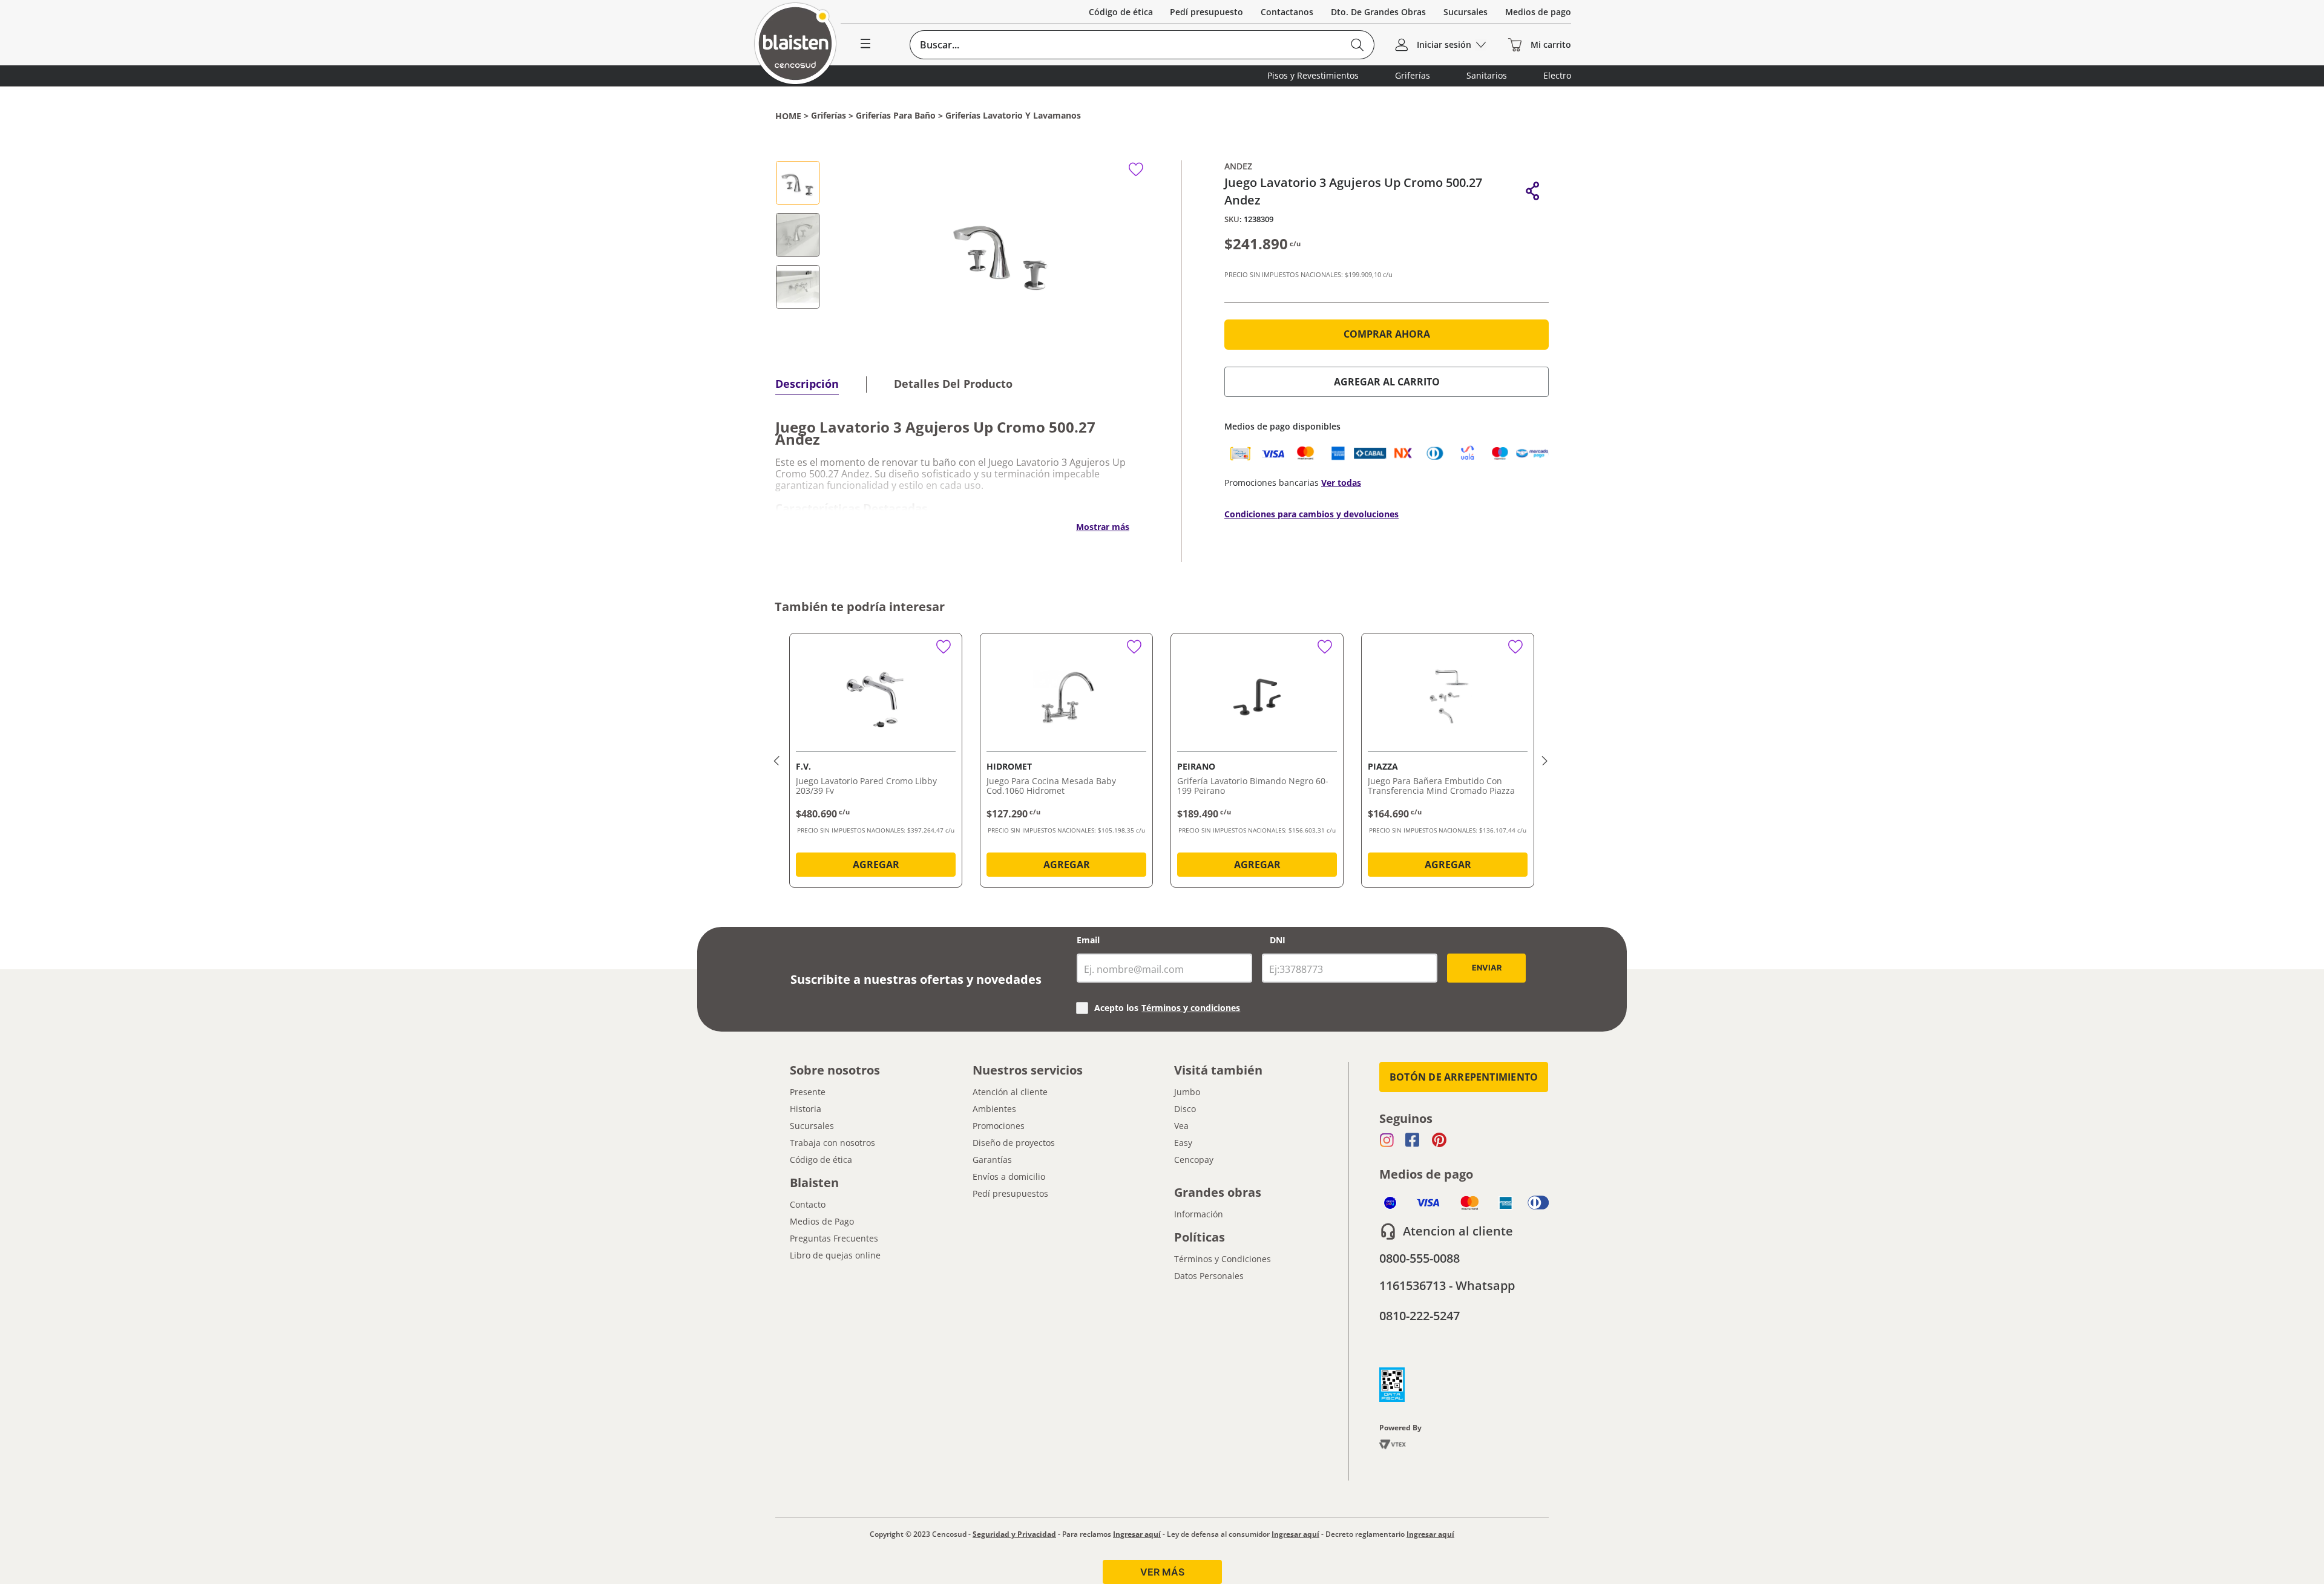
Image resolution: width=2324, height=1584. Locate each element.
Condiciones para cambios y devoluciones (1311, 514)
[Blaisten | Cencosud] (795, 44)
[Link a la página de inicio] (788, 116)
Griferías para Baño (896, 116)
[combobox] (1142, 45)
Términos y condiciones (1191, 1008)
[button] (1533, 191)
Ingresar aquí (1137, 1534)
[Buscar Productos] (1357, 45)
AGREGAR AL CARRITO (1387, 382)
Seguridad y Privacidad (1014, 1534)
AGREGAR (876, 865)
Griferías (829, 116)
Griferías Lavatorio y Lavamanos (1013, 116)
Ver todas (1341, 483)
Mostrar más (1103, 527)
